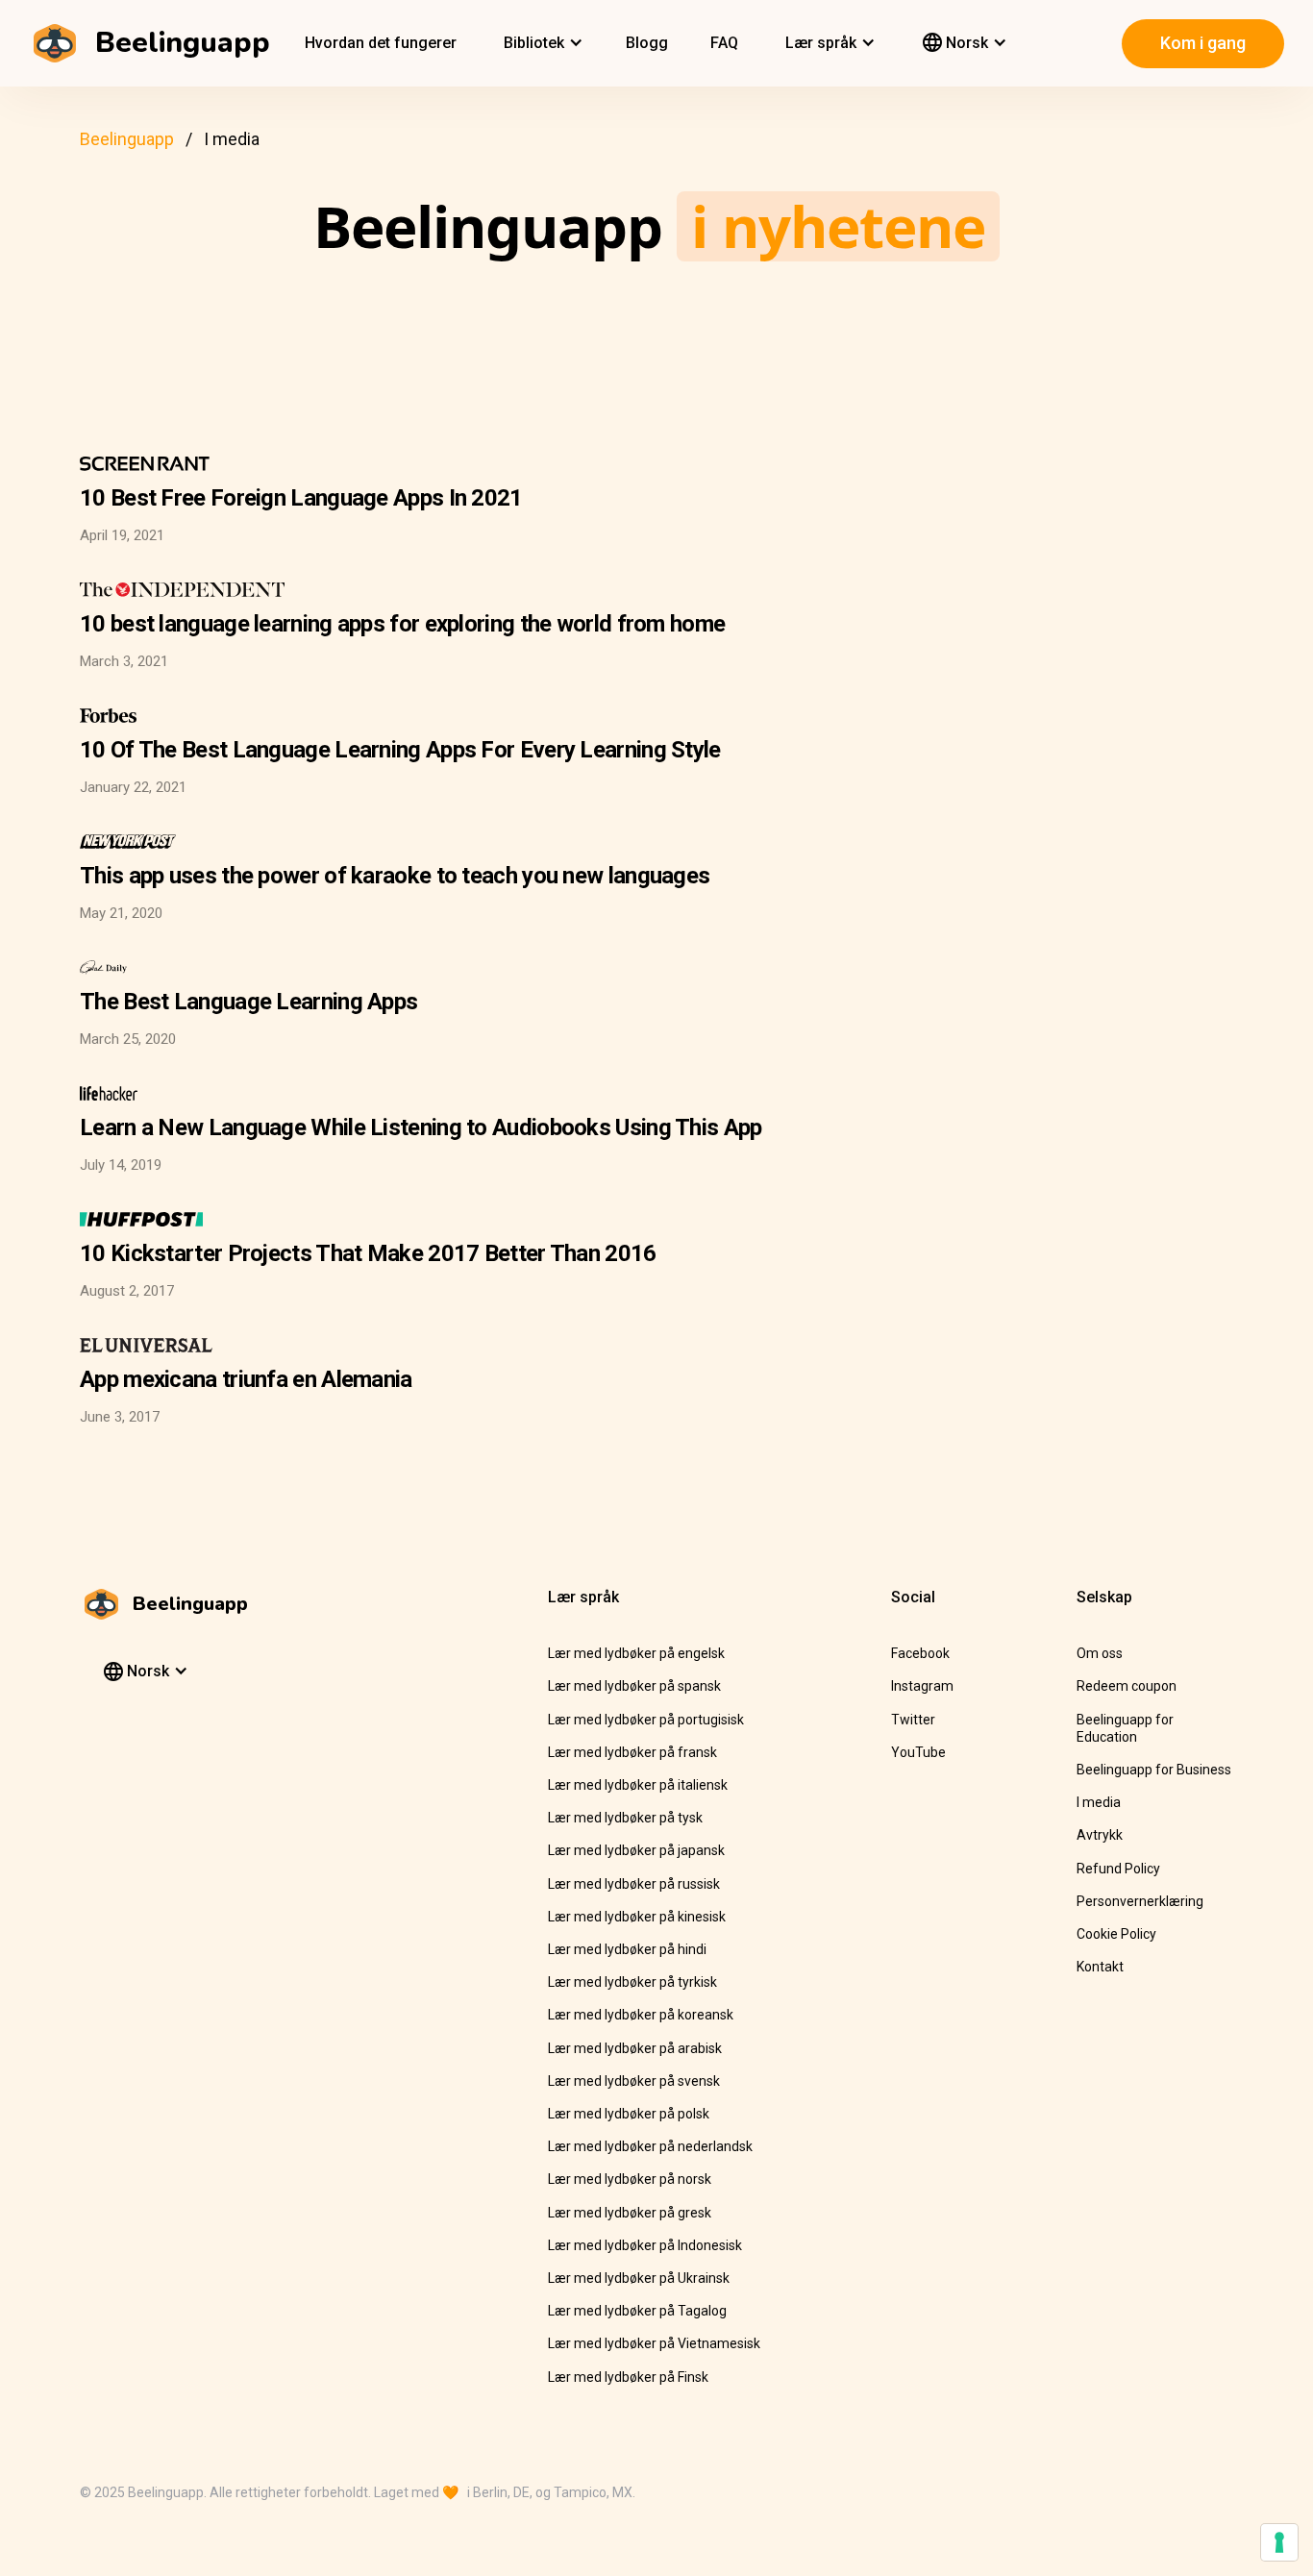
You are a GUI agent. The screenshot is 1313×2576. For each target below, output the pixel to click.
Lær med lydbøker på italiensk (638, 1785)
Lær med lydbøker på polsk (629, 2114)
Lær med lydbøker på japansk (636, 1850)
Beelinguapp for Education (1125, 1728)
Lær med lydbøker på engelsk (636, 1653)
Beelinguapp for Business (1154, 1770)
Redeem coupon (1127, 1686)
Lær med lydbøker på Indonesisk (645, 2245)
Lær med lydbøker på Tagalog (637, 2311)
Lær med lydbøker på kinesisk (637, 1917)
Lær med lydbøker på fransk (632, 1752)
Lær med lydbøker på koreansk (641, 2015)
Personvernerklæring (1140, 1901)
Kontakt (1100, 1967)
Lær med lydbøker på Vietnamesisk (654, 2343)
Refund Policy (1118, 1869)
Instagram (922, 1686)
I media (1099, 1802)
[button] (541, 43)
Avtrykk (1100, 1835)
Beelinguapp (127, 139)
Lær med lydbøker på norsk (630, 2179)
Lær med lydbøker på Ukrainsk (639, 2278)
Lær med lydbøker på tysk (625, 1818)
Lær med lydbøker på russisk (634, 1884)
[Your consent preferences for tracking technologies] (1279, 2542)
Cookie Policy (1116, 1934)
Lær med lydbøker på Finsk (628, 2377)
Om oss (1100, 1653)
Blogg (647, 43)
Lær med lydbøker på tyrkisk (632, 1982)
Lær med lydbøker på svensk (634, 2081)
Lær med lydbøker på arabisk (635, 2048)
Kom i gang (1203, 43)
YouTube (918, 1752)
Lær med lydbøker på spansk (634, 1686)
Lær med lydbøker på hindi (627, 1949)
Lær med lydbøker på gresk (630, 2213)
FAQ (724, 43)
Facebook (920, 1653)
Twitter (913, 1720)
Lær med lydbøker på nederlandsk (650, 2146)
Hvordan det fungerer (381, 43)
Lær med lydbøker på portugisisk (646, 1720)
